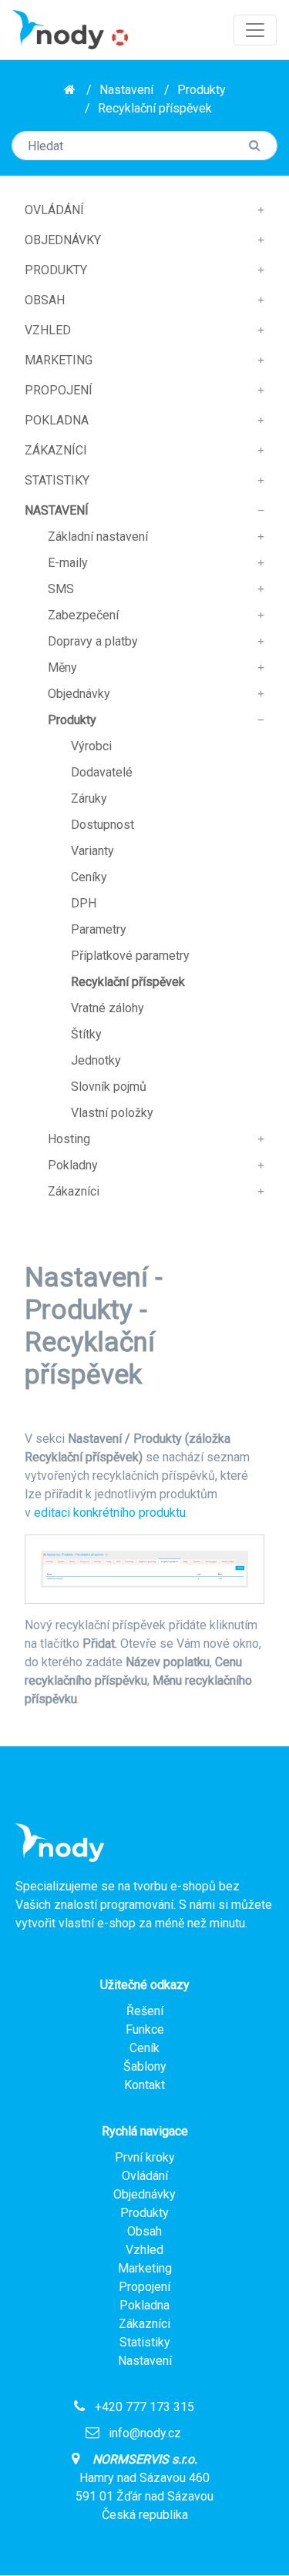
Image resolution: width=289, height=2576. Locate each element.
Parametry (99, 929)
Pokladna (57, 420)
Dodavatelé (102, 772)
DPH (84, 903)
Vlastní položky (112, 1113)
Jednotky (96, 1060)
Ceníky (89, 877)
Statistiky (57, 480)
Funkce (145, 2029)
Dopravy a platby (93, 641)
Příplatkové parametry (130, 956)
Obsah (45, 300)
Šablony (145, 2066)
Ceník (144, 2048)
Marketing (59, 360)
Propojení (59, 390)
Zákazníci (56, 450)
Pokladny (73, 1165)
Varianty (92, 851)
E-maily (68, 563)
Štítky (86, 1034)
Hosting (69, 1139)
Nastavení (126, 90)
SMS (61, 589)
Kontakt (144, 2085)
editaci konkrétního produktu (110, 1513)
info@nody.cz (145, 2433)
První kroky (145, 2157)
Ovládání (54, 210)
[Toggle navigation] (255, 30)
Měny (62, 667)
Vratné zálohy (108, 1008)
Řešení (145, 2011)
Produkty (202, 90)
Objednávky (63, 240)
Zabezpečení (83, 615)
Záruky (89, 798)
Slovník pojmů (109, 1087)
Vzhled (48, 330)
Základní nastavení (98, 537)
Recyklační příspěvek (155, 108)
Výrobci (91, 746)
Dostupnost (102, 825)
